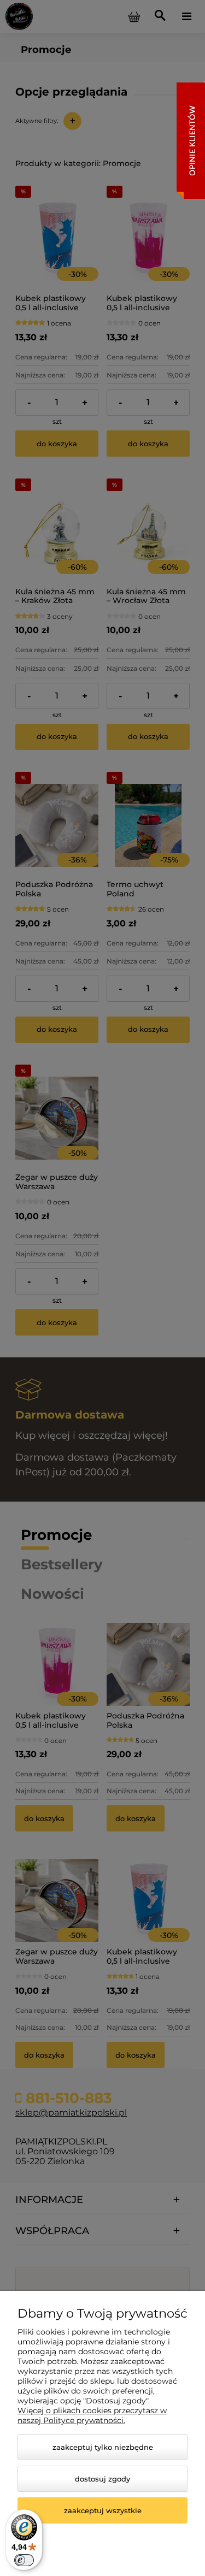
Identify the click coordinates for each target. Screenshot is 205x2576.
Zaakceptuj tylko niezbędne (103, 2447)
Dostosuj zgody (102, 2479)
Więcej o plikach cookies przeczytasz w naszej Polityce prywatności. (92, 2415)
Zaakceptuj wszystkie (103, 2510)
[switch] (24, 2560)
